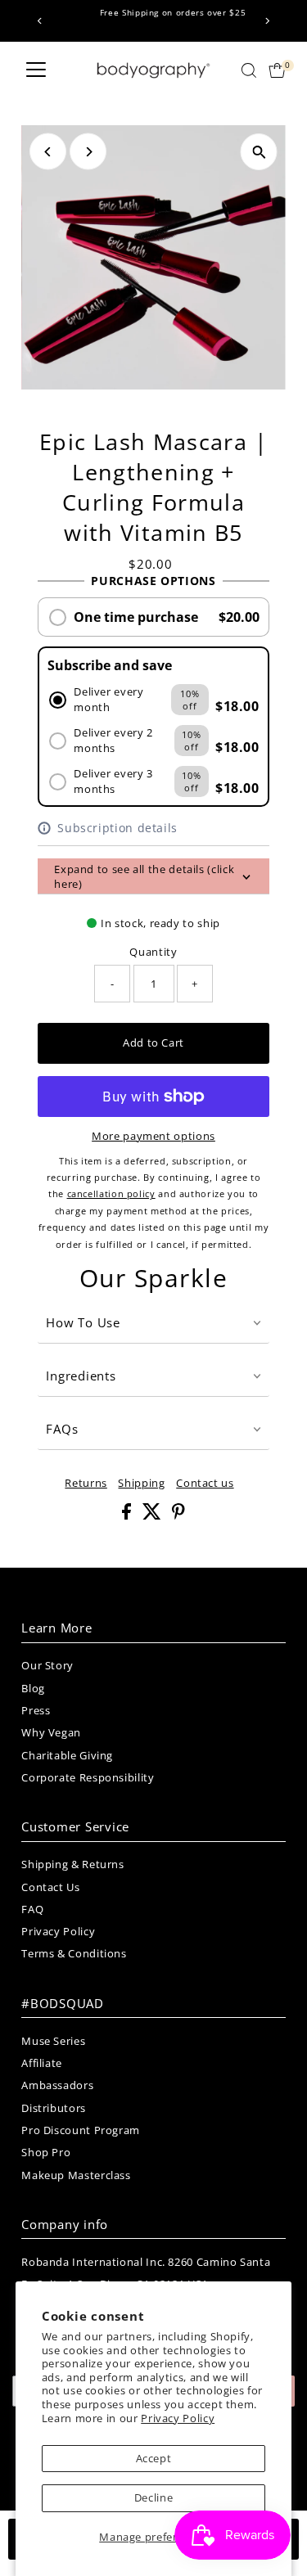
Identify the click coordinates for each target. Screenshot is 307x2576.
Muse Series (53, 2041)
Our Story (47, 1665)
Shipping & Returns (72, 1864)
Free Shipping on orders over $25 (155, 12)
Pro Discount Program (81, 2130)
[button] (153, 617)
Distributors (54, 2108)
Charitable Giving (67, 1755)
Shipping (141, 1483)
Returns (86, 1483)
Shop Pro (46, 2152)
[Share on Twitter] (153, 1515)
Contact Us (50, 1887)
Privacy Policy (178, 2418)
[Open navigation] (36, 70)
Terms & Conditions (74, 1953)
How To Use (83, 1322)
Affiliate (42, 2063)
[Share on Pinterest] (178, 1515)
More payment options (153, 1136)
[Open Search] (249, 70)
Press (36, 1710)
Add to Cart (153, 1043)
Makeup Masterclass (76, 2175)
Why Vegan (51, 1732)
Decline (153, 2497)
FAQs (62, 1429)
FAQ (32, 1909)
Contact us (205, 1483)
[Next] (267, 21)
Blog (33, 1688)
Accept (154, 2458)
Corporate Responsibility (88, 1777)
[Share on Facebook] (128, 1515)
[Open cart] (277, 70)
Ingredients (81, 1376)
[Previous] (40, 21)
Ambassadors (57, 2085)
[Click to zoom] (259, 152)
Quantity (153, 952)
